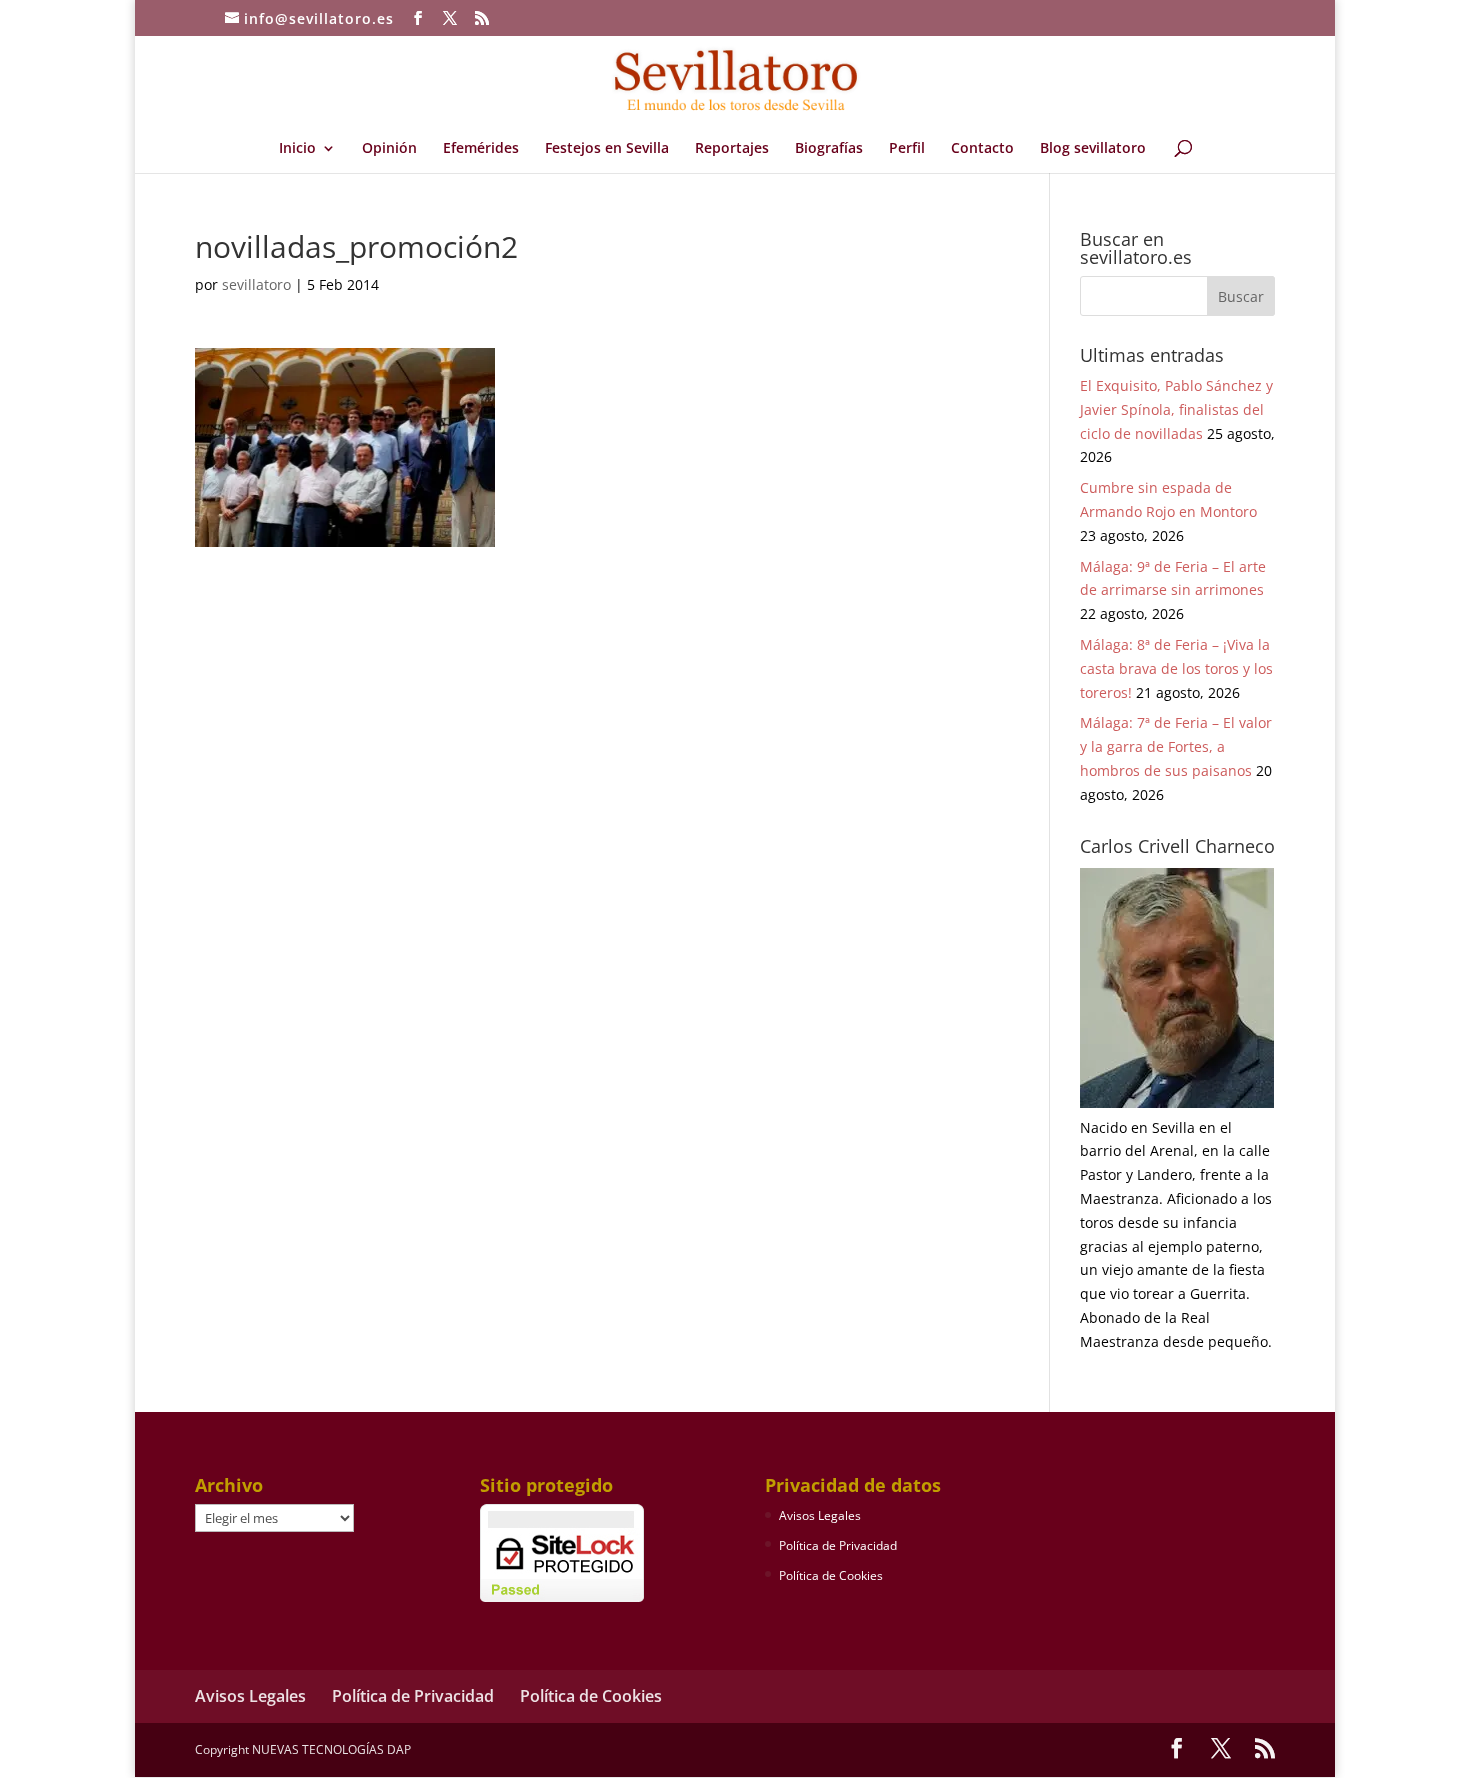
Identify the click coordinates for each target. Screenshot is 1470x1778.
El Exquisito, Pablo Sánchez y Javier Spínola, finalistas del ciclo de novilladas (1176, 409)
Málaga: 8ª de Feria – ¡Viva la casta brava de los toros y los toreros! (1176, 668)
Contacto (982, 149)
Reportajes (732, 149)
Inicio (297, 149)
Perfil (907, 149)
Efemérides (481, 149)
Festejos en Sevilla (607, 149)
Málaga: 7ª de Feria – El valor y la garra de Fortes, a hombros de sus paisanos (1176, 746)
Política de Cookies (831, 1575)
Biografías (829, 149)
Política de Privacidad (838, 1545)
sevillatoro (256, 284)
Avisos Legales (820, 1515)
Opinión (389, 149)
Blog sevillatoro (1093, 149)
